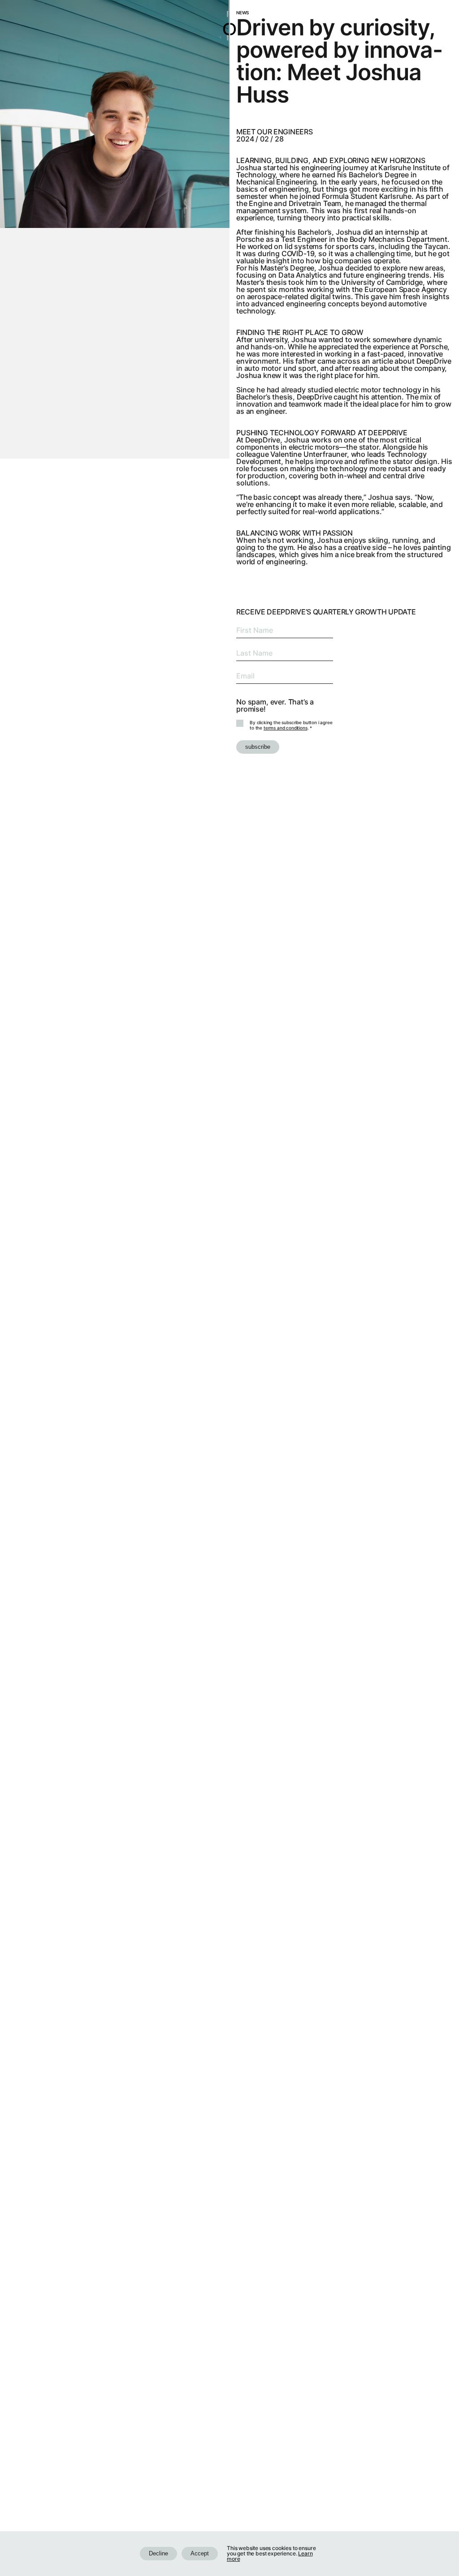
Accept (200, 2553)
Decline (158, 2553)
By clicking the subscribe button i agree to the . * (291, 725)
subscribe (258, 747)
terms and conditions (286, 728)
